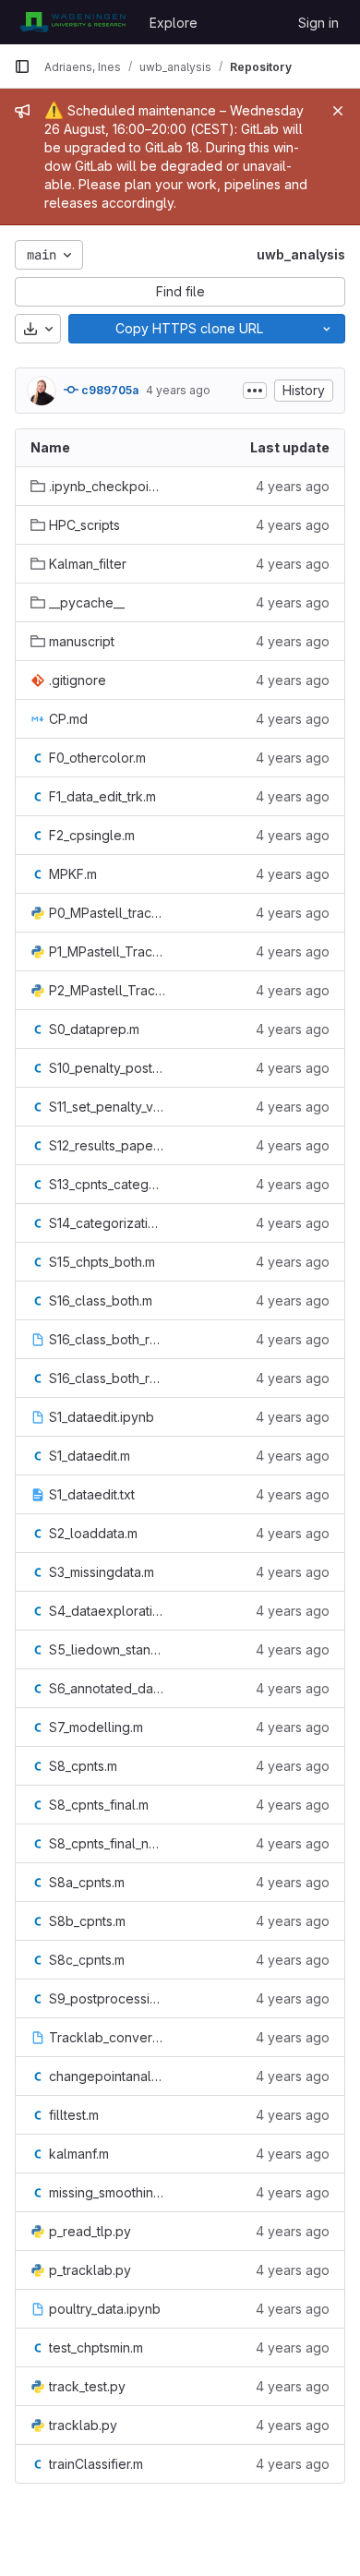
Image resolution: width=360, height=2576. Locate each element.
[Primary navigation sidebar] (22, 66)
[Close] (338, 111)
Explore (174, 23)
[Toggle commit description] (255, 391)
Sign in (318, 23)
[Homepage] (72, 22)
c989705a (108, 390)
